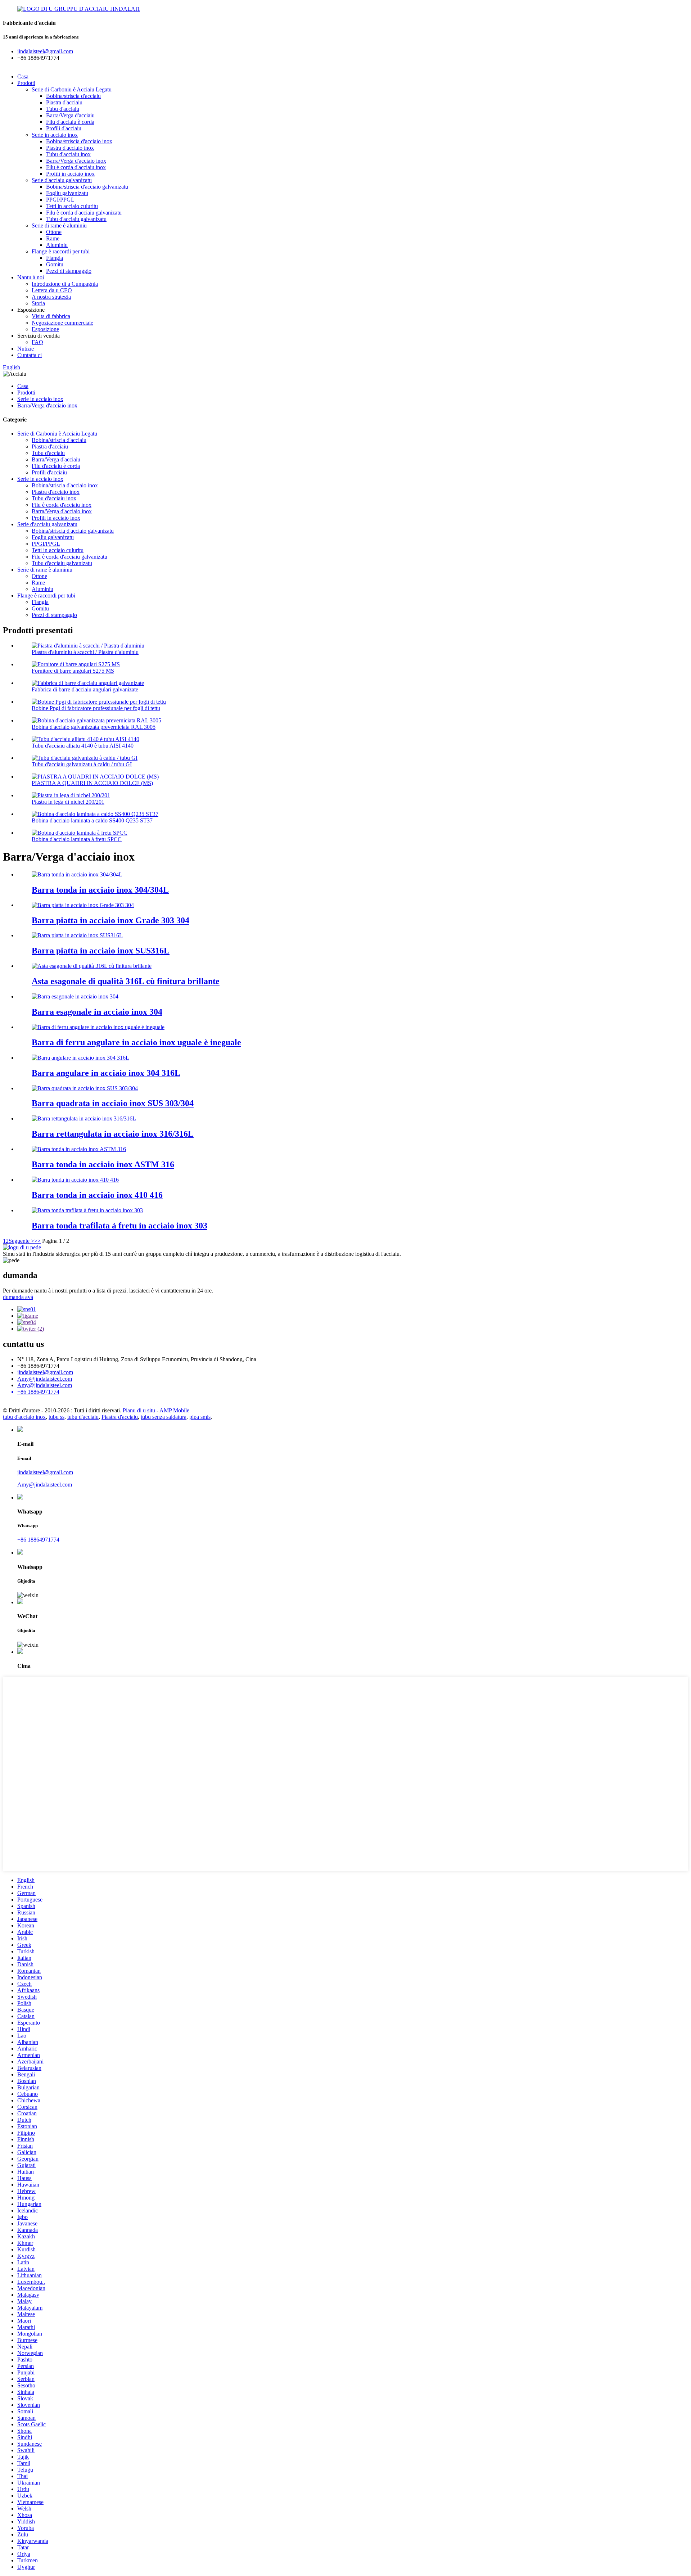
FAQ (37, 342)
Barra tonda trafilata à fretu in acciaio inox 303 (119, 1226)
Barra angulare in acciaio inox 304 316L (106, 1073)
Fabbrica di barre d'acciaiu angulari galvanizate (85, 689)
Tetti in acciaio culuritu (72, 206)
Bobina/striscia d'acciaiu (73, 96)
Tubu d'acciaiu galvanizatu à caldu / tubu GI (82, 764)
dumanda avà (18, 1297)
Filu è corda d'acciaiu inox (76, 167)
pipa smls (200, 1417)
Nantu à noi (31, 277)
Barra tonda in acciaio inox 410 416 (97, 1195)
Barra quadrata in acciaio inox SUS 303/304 (113, 1103)
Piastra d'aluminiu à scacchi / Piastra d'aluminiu (85, 652)
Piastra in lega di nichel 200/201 (68, 802)
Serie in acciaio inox (55, 135)
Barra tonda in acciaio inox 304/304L (100, 890)
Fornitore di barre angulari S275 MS (73, 671)
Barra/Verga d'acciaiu (70, 115)
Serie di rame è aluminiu (59, 225)
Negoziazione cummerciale (62, 323)
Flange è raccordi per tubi (61, 251)
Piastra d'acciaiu (64, 102)
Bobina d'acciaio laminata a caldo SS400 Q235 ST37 (92, 820)
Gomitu (55, 264)
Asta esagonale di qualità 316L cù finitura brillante (126, 981)
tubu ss (57, 1417)
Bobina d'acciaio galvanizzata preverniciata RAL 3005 (94, 727)
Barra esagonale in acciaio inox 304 (97, 1012)
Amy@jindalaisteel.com (45, 1379)
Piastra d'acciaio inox (70, 148)
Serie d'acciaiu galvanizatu (62, 180)
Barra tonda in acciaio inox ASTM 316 (103, 1164)
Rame (53, 238)
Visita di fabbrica (51, 316)
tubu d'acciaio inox (24, 1417)
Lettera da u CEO (52, 290)
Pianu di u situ (139, 1410)
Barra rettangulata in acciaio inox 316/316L (113, 1134)
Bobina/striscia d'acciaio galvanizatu (87, 187)
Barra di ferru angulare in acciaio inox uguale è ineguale (136, 1042)
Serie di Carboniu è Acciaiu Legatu (72, 89)
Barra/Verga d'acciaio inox (76, 161)
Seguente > (21, 1241)
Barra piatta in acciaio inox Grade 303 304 (110, 920)
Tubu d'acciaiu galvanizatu (76, 219)
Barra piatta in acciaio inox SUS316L (101, 951)
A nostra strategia (51, 297)
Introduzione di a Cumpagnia (65, 284)
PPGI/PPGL (60, 200)
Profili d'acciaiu (64, 128)
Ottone (54, 232)
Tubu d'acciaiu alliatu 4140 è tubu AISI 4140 (83, 746)
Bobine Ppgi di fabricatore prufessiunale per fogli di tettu (96, 708)
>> (37, 1241)
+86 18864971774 (38, 1540)
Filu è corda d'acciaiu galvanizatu (84, 213)
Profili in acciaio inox (70, 174)
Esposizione (45, 329)
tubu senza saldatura (164, 1417)
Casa (23, 76)
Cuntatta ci (30, 355)
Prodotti (26, 83)
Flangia (55, 258)
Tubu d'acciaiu (63, 109)
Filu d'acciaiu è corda (70, 122)
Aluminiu (57, 245)
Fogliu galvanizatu (67, 193)
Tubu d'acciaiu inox (68, 154)
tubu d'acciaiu (83, 1417)
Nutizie (26, 349)
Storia (38, 303)
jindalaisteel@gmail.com (45, 1372)
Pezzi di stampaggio (69, 271)
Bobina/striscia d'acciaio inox (79, 141)
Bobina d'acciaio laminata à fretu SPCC (77, 839)
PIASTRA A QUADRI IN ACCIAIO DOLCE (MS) (92, 783)
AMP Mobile (174, 1410)
